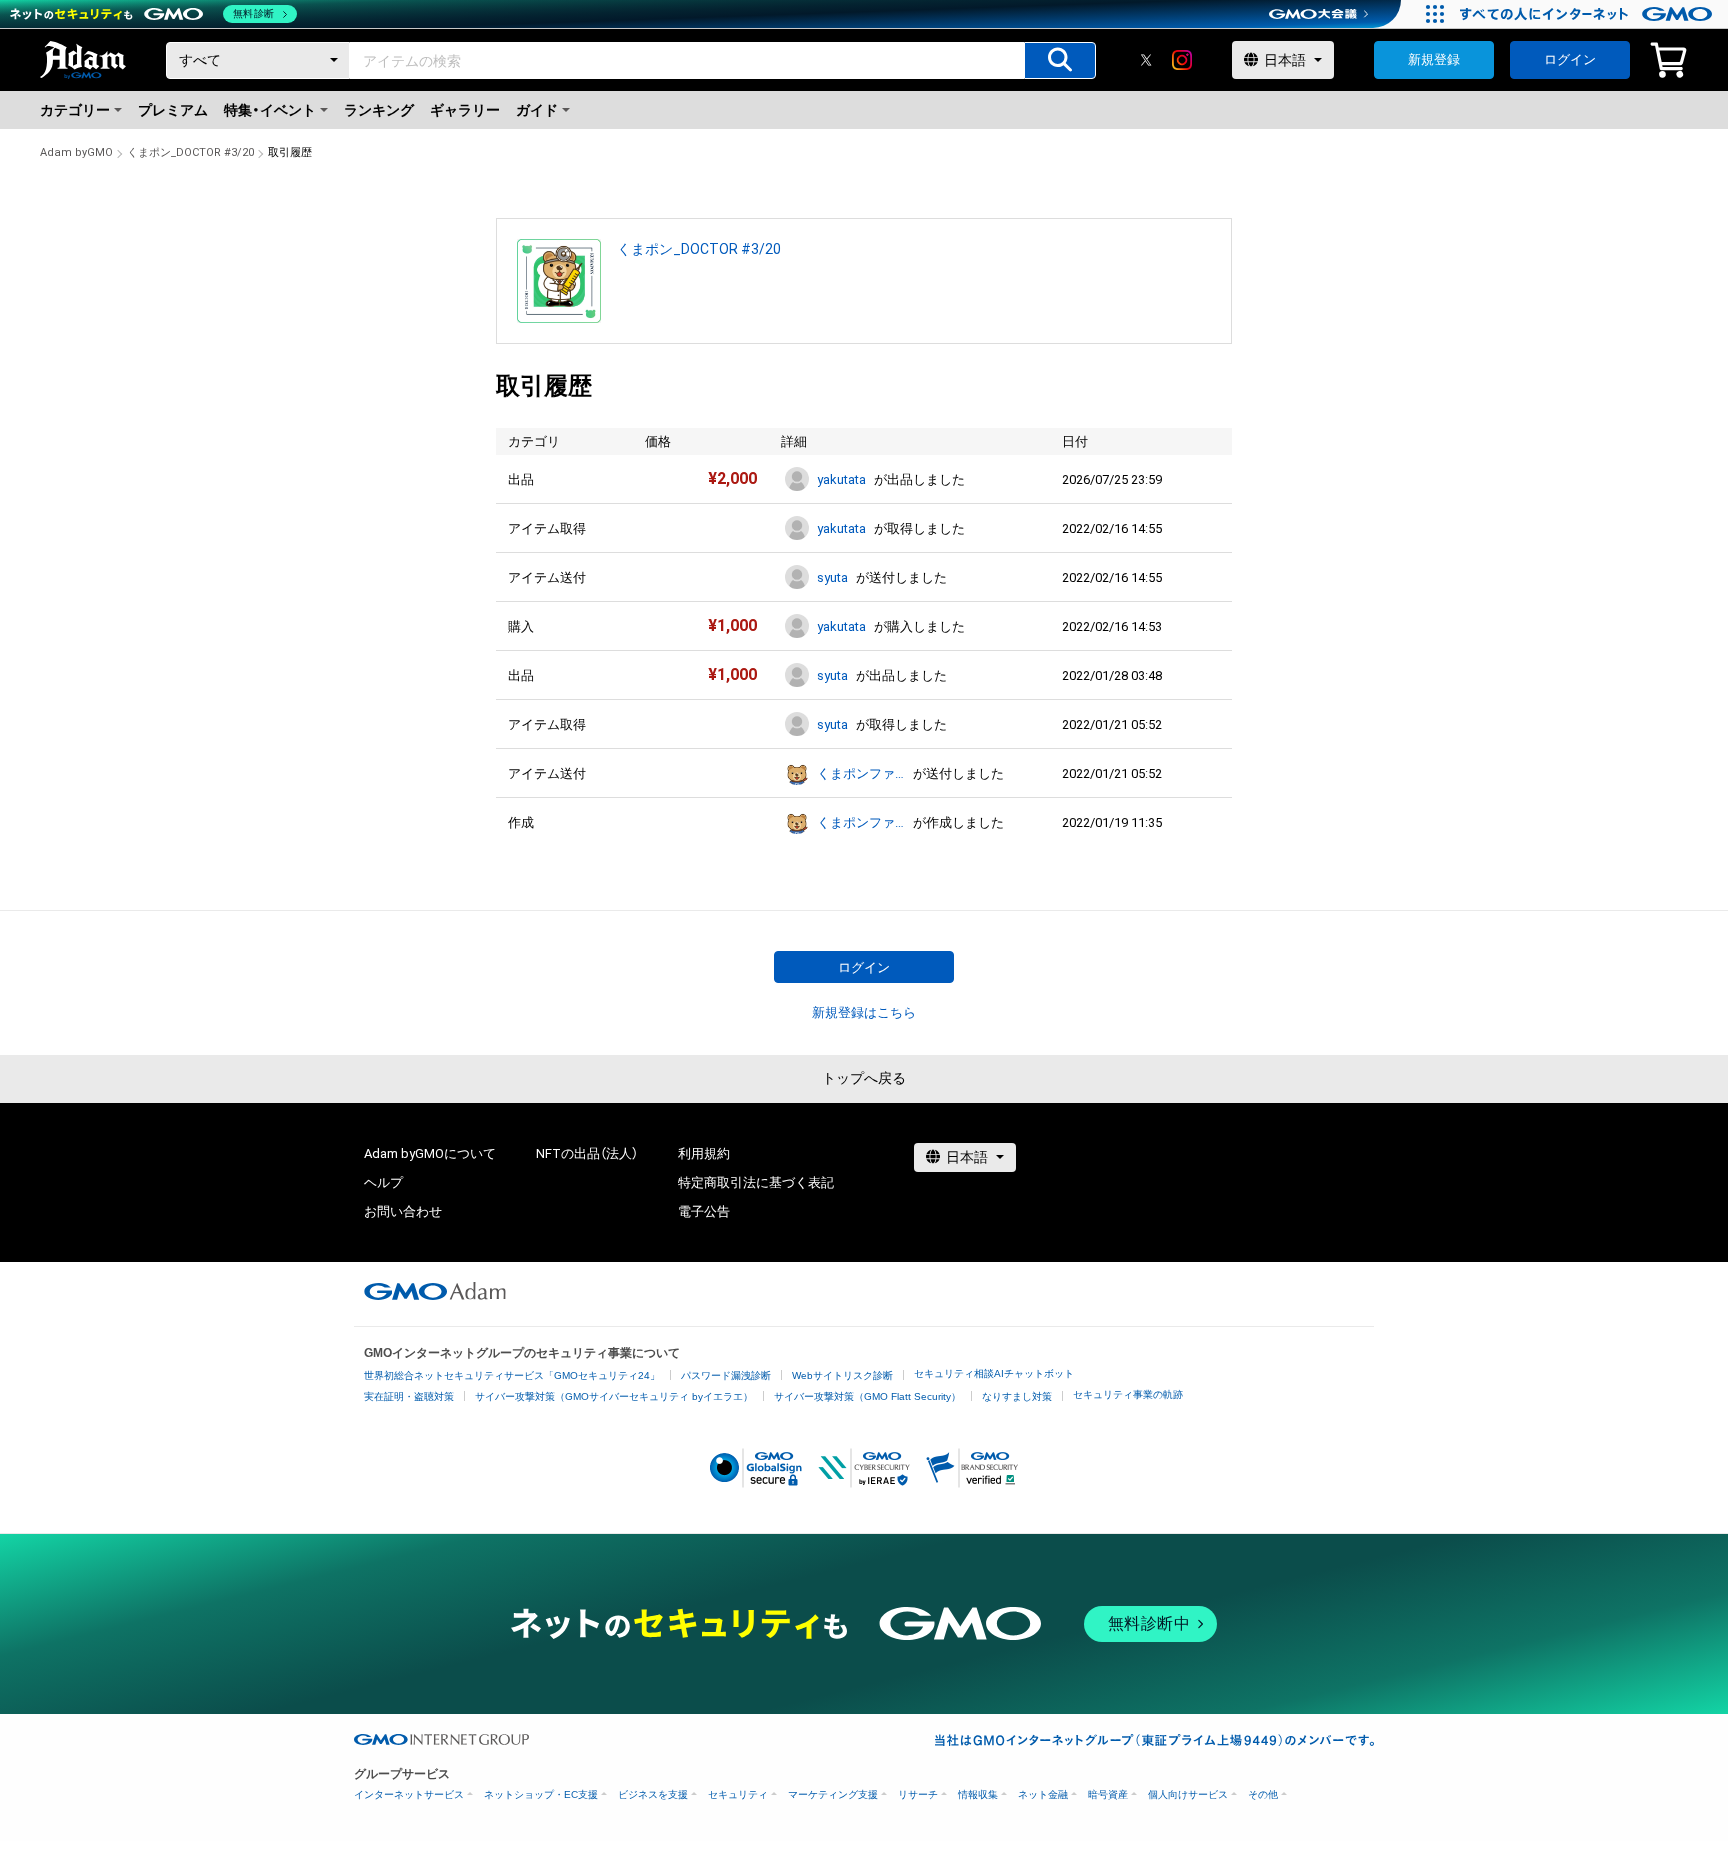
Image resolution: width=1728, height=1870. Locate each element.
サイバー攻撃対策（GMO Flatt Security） (867, 1396)
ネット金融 (1043, 1794)
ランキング (379, 110)
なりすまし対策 (1017, 1396)
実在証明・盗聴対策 (409, 1396)
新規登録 (1434, 59)
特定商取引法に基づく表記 (756, 1182)
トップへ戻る (864, 1078)
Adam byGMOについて (430, 1153)
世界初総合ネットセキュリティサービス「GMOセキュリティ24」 (512, 1375)
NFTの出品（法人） (587, 1153)
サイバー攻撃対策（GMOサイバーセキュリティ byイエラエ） (614, 1396)
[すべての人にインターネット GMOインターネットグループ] (1588, 14)
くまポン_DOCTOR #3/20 (190, 152)
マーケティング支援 (833, 1794)
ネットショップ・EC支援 (541, 1794)
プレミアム (173, 110)
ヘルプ (383, 1182)
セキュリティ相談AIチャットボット (994, 1373)
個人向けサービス (1188, 1794)
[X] (1146, 60)
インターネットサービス (409, 1794)
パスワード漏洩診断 (726, 1375)
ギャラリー (465, 110)
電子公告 (704, 1211)
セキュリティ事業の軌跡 (1128, 1394)
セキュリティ (738, 1794)
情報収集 (978, 1794)
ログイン (1570, 59)
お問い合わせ (403, 1211)
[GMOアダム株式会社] (435, 1291)
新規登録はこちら (864, 1012)
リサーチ (918, 1794)
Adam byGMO (76, 152)
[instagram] (1182, 60)
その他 (1263, 1794)
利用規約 (704, 1153)
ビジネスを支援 (653, 1794)
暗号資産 (1108, 1794)
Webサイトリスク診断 (842, 1375)
